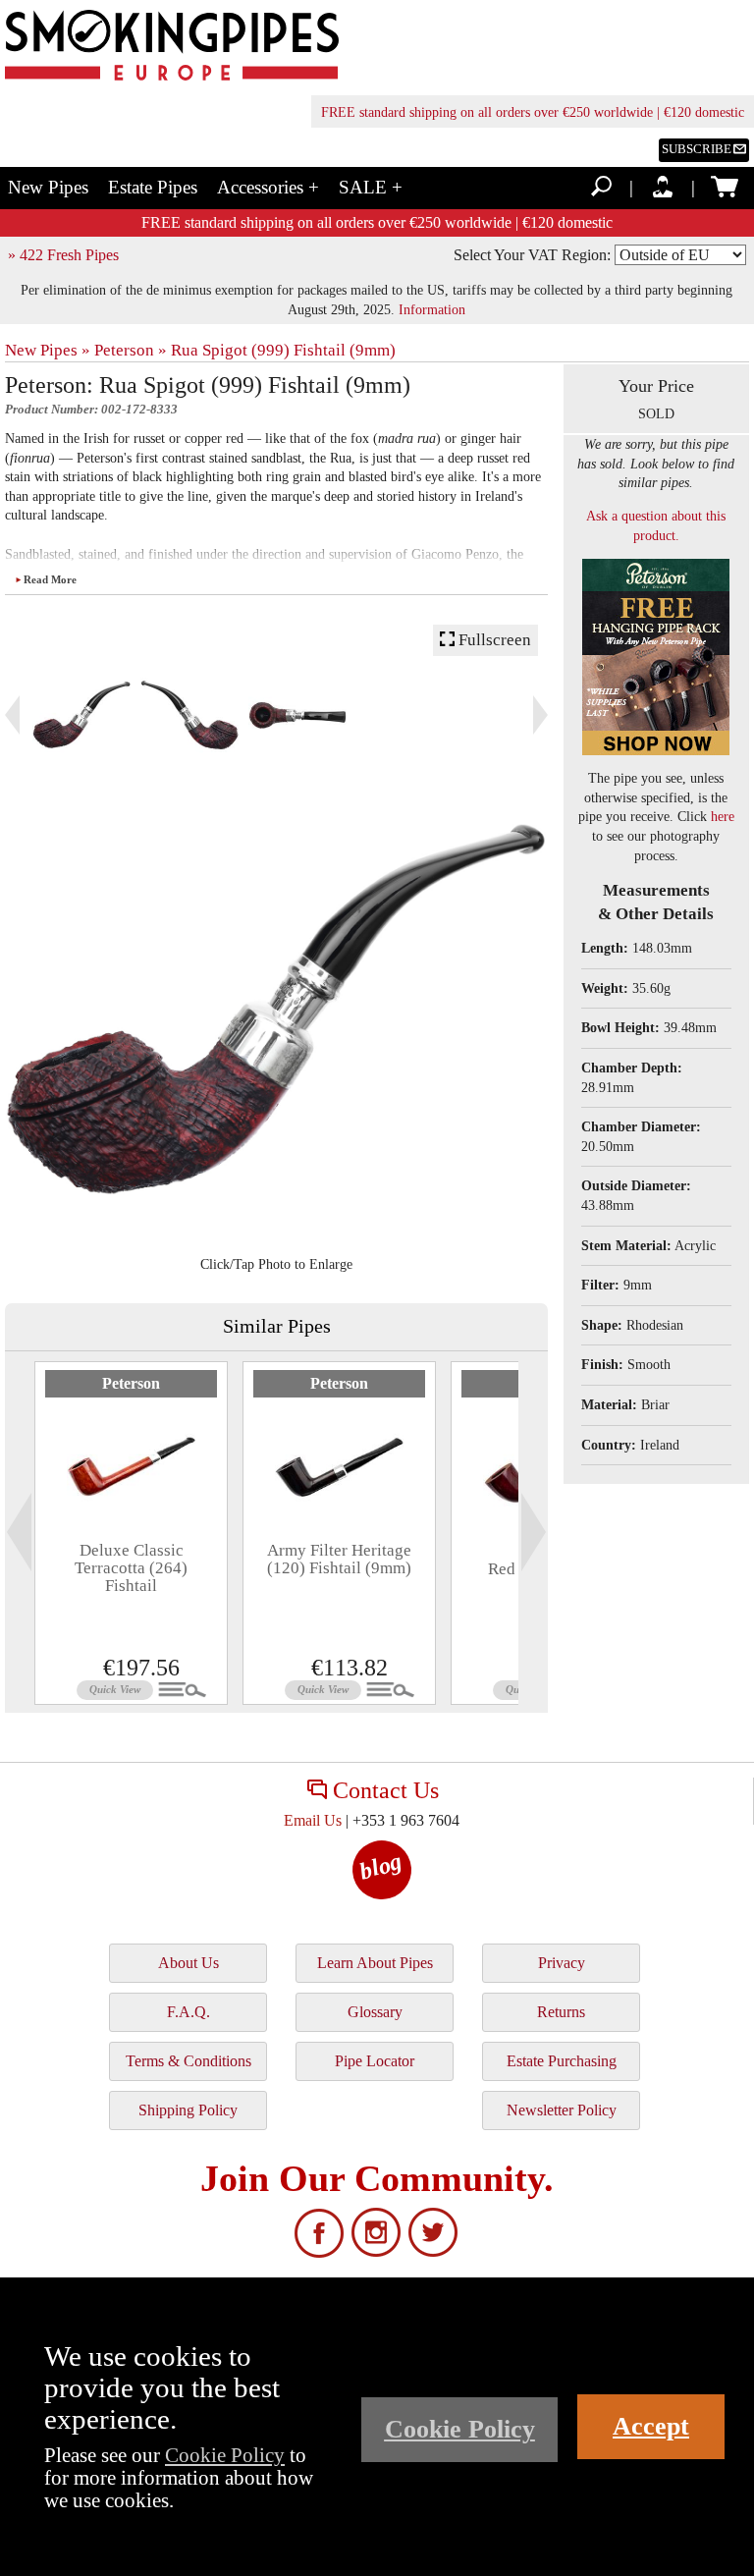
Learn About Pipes (375, 1963)
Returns (561, 2012)
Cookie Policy (225, 2455)
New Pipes (48, 187)
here (723, 817)
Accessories (268, 187)
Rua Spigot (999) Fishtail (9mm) (283, 350)
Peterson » (131, 350)
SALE (371, 187)
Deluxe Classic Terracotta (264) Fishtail (131, 1568)
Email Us (313, 1820)
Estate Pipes (153, 187)
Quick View (115, 1689)
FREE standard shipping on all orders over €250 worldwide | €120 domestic (533, 112)
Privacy (562, 1963)
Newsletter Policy (562, 2110)
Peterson (131, 1383)
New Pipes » (48, 350)
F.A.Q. (188, 2012)
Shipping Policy (188, 2110)
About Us (188, 1963)
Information (432, 309)
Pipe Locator (375, 2061)
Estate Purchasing (562, 2061)
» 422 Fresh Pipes (63, 255)
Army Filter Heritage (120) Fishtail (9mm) (339, 1559)
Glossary (375, 2012)
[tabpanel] (131, 1533)
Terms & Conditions (188, 2061)
